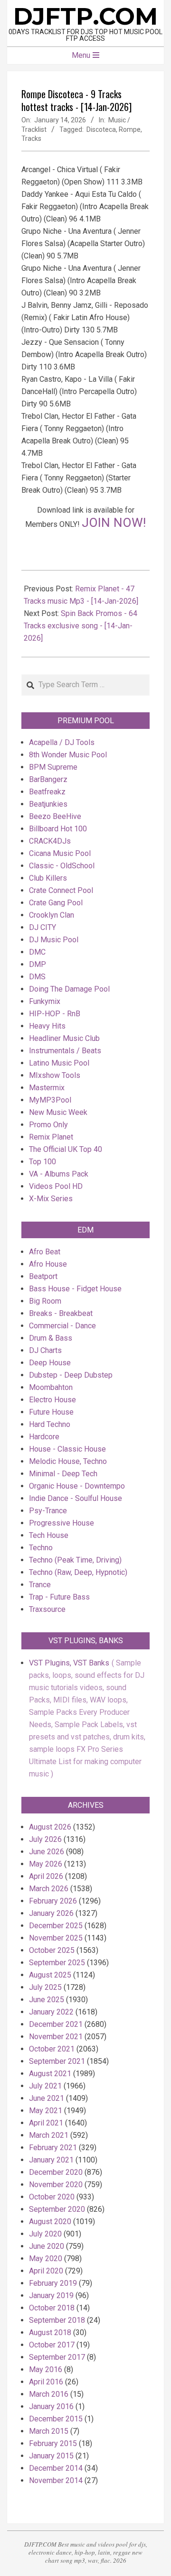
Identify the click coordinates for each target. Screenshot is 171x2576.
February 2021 (53, 2148)
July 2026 (45, 1839)
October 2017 (52, 2345)
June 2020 (47, 2246)
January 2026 (51, 1913)
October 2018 (52, 2308)
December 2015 (56, 2419)
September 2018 (57, 2320)
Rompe (130, 129)
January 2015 (51, 2456)
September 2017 (57, 2357)
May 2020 (46, 2259)
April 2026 (46, 1876)
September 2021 (57, 2061)
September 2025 (57, 1963)
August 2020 (50, 2222)
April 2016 (46, 2382)
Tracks (31, 138)
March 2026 (49, 1889)
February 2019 (53, 2283)
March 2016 (49, 2394)
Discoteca (101, 129)
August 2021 (50, 2074)
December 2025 (56, 1926)
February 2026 (53, 1901)
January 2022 (51, 2012)
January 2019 (51, 2295)
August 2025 (50, 1975)
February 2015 (53, 2443)
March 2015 (49, 2431)
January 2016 (51, 2406)
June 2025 (47, 2000)
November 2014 (56, 2480)
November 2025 (56, 1938)
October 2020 (52, 2197)
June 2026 (47, 1852)
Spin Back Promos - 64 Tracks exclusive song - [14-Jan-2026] (81, 626)
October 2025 (52, 1950)
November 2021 (56, 2037)
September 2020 (57, 2209)
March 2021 (49, 2135)
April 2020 (46, 2271)
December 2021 (56, 2024)
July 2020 (45, 2234)
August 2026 (50, 1827)
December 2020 (56, 2172)
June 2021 (47, 2098)
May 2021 (46, 2111)
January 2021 (51, 2160)
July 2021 (45, 2086)
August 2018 (50, 2332)
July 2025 (45, 1987)
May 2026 (46, 1864)
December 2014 (56, 2468)
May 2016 (46, 2369)
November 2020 (56, 2185)
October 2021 (52, 2049)
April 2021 (46, 2123)
